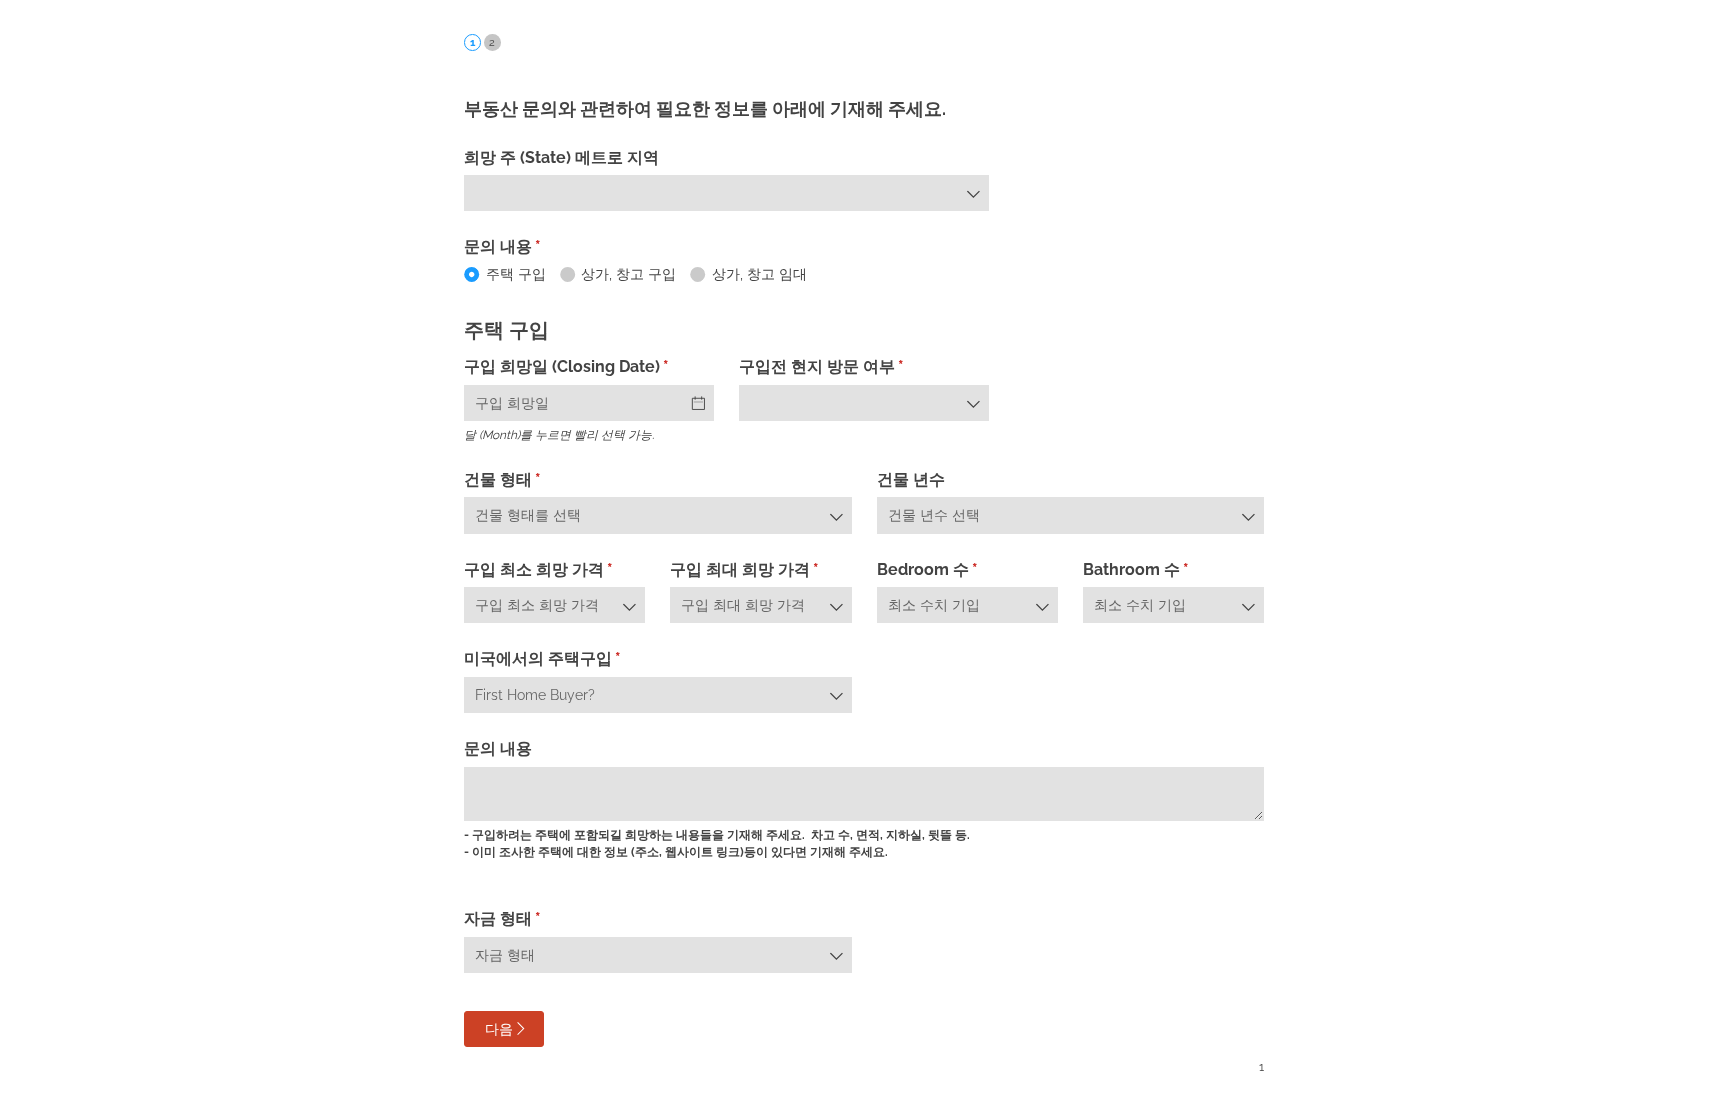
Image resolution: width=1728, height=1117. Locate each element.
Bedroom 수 (961, 569)
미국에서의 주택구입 (576, 658)
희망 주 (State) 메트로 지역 (561, 157)
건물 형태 (536, 479)
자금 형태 (536, 918)
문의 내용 (498, 748)
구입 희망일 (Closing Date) (589, 366)
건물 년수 (911, 479)
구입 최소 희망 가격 (554, 569)
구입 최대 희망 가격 (760, 569)
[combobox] (726, 193)
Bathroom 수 (1169, 569)
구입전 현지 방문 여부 (855, 366)
